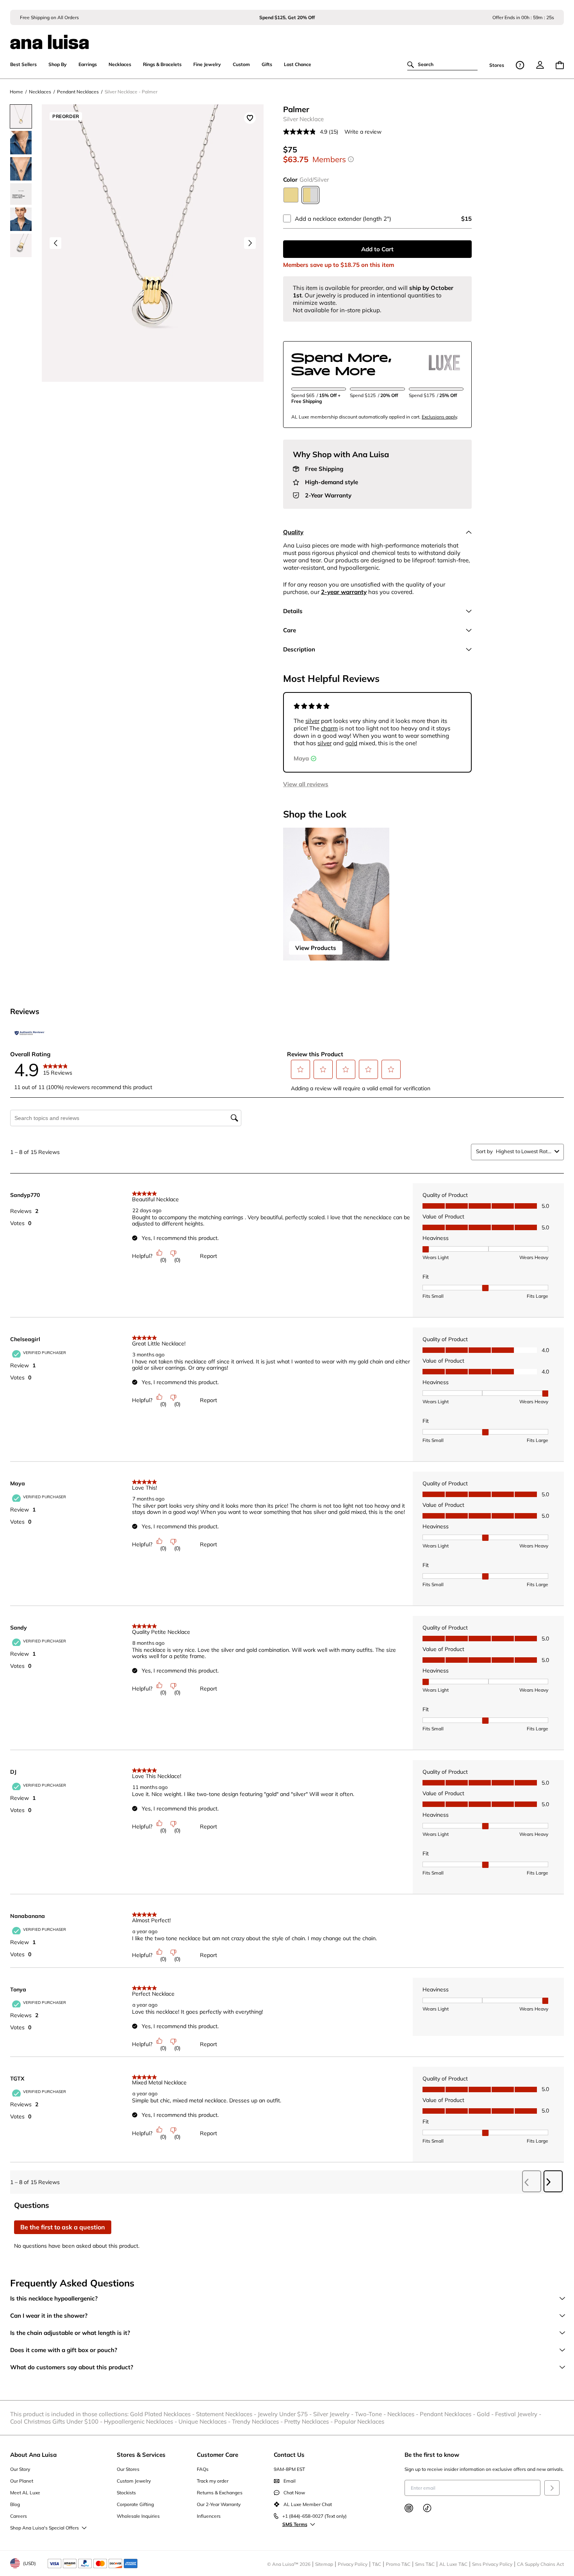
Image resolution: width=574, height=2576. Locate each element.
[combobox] (524, 1151)
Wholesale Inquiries (138, 2516)
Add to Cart (377, 249)
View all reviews (306, 784)
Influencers (209, 2516)
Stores (497, 65)
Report (209, 1256)
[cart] (560, 65)
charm (329, 728)
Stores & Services (141, 2455)
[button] (301, 1069)
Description (299, 649)
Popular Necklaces (359, 2421)
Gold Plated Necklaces (163, 2414)
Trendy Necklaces (258, 2421)
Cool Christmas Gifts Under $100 (57, 2421)
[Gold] (291, 195)
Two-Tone (371, 2414)
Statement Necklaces (227, 2414)
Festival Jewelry (519, 2414)
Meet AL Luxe (25, 2493)
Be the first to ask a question (63, 2227)
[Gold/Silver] (310, 195)
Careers (19, 2516)
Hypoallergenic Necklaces (141, 2421)
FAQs (203, 2469)
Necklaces (404, 2414)
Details (293, 611)
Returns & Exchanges (220, 2493)
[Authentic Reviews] (30, 1033)
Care (290, 630)
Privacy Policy (353, 2564)
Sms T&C (425, 2564)
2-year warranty (344, 592)
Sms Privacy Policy (492, 2564)
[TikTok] (427, 2508)
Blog (15, 2504)
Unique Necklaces (205, 2421)
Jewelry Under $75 (285, 2414)
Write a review (363, 132)
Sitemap (324, 2564)
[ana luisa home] (287, 37)
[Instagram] (409, 2508)
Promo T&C (398, 2564)
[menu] (540, 65)
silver (312, 721)
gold (351, 743)
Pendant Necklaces (448, 2414)
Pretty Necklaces (309, 2421)
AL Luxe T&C (453, 2564)
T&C (377, 2564)
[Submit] (552, 2488)
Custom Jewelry (134, 2481)
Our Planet (22, 2481)
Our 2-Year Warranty (219, 2504)
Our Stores (128, 2469)
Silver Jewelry (334, 2414)
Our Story (20, 2469)
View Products (316, 948)
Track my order (213, 2481)
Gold (486, 2414)
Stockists (126, 2493)
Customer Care (217, 2455)
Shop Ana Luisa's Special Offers (45, 2528)
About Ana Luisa (33, 2455)
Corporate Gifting (135, 2504)
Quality (293, 532)
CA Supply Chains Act (540, 2564)
